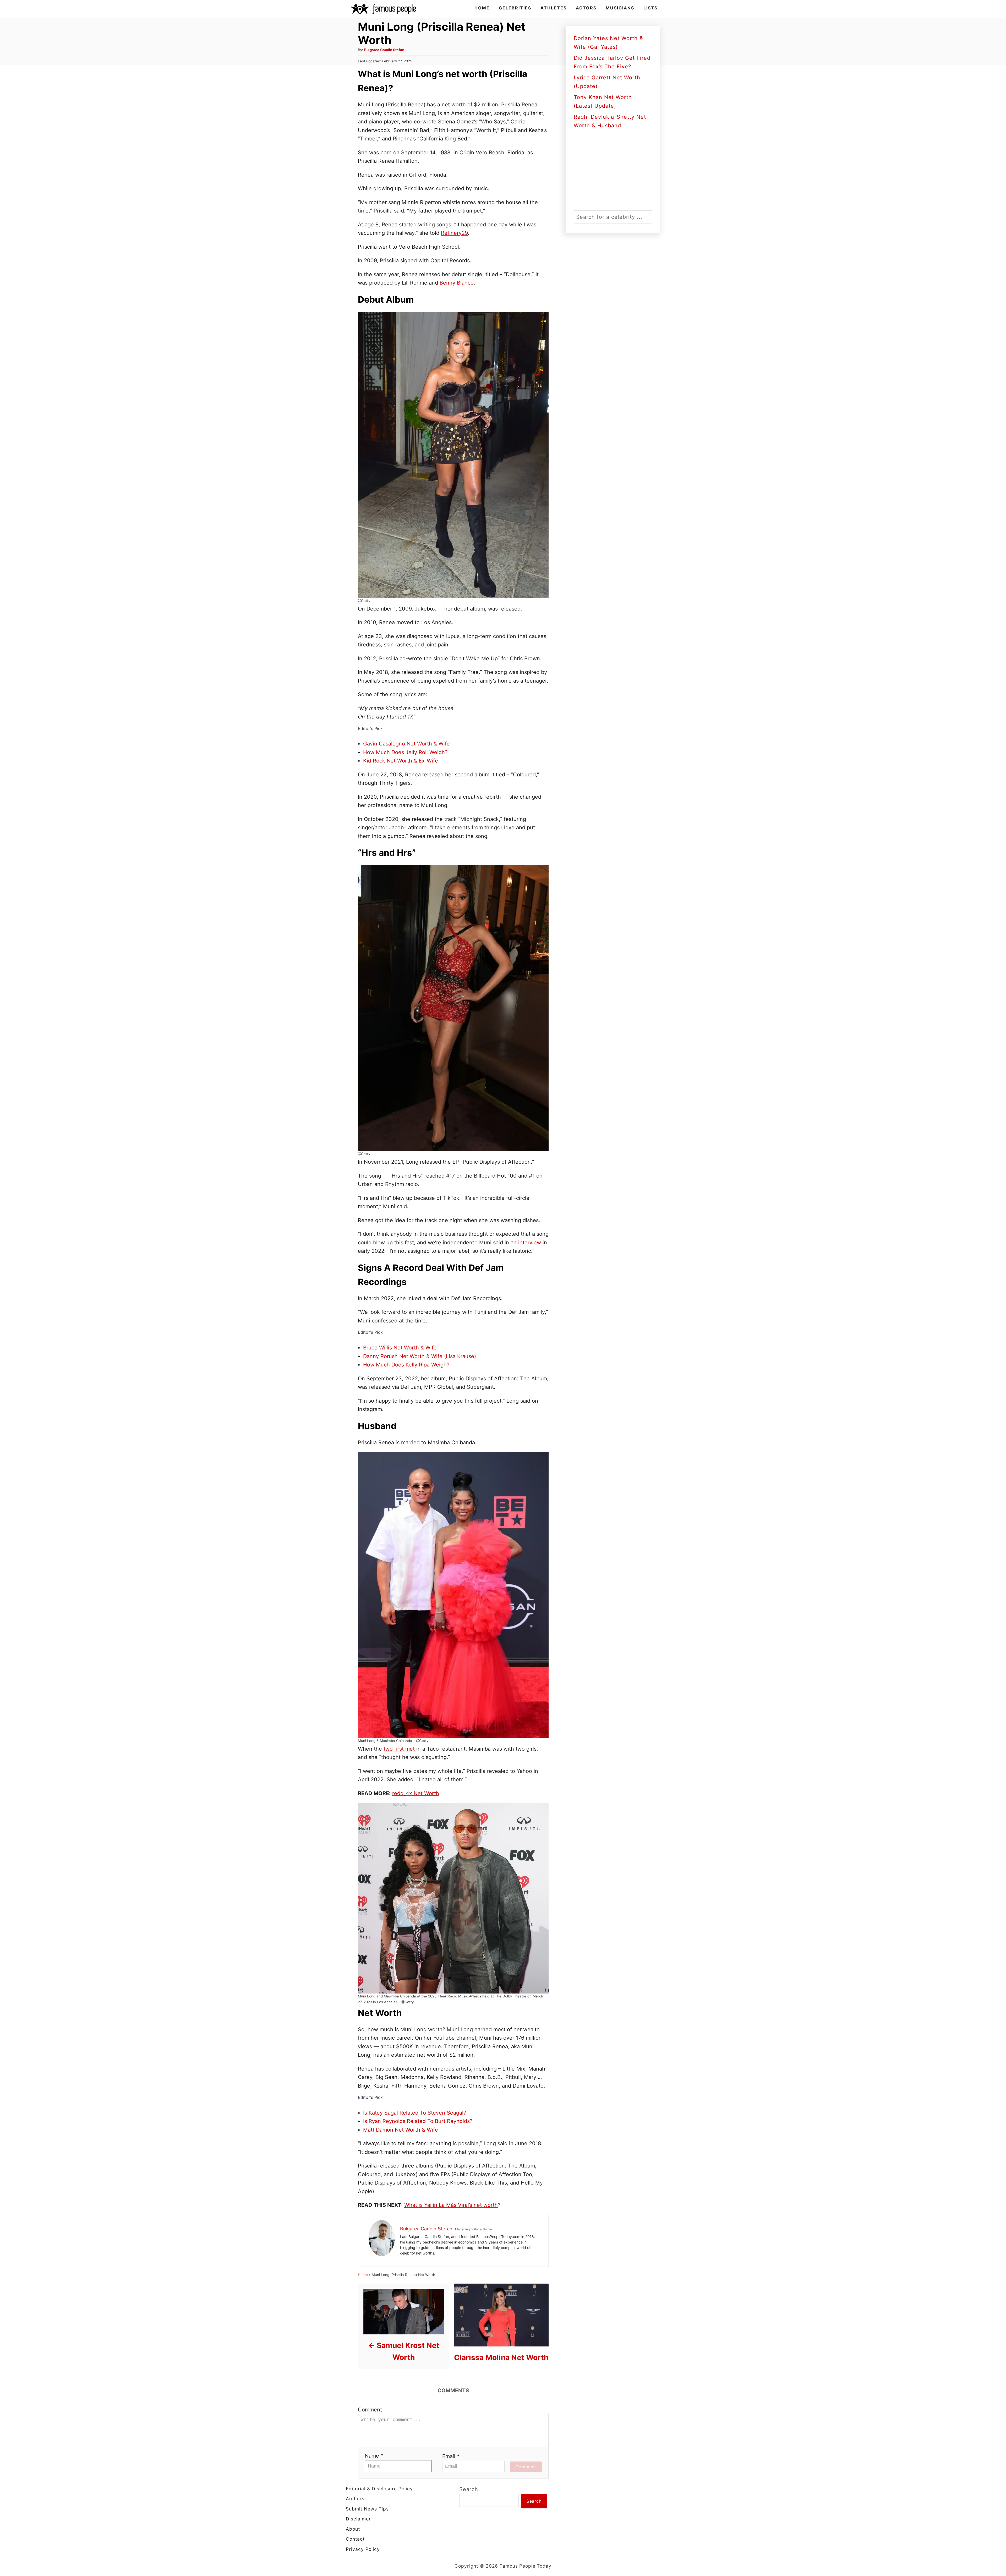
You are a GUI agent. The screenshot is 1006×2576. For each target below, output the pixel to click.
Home (363, 2275)
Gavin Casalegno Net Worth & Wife (406, 744)
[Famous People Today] (384, 9)
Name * (374, 2456)
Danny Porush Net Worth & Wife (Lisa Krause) (420, 1356)
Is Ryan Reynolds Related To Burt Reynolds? (418, 2121)
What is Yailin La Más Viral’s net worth (451, 2205)
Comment (370, 2410)
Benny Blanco (457, 283)
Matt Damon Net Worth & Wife (401, 2130)
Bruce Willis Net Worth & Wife (400, 1348)
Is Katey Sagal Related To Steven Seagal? (415, 2113)
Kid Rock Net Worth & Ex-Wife (401, 761)
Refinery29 (454, 233)
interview (530, 1243)
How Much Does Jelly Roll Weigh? (405, 752)
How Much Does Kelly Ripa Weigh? (406, 1365)
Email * (451, 2456)
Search (469, 2489)
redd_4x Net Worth (416, 1793)
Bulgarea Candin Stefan (384, 50)
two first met (399, 1749)
